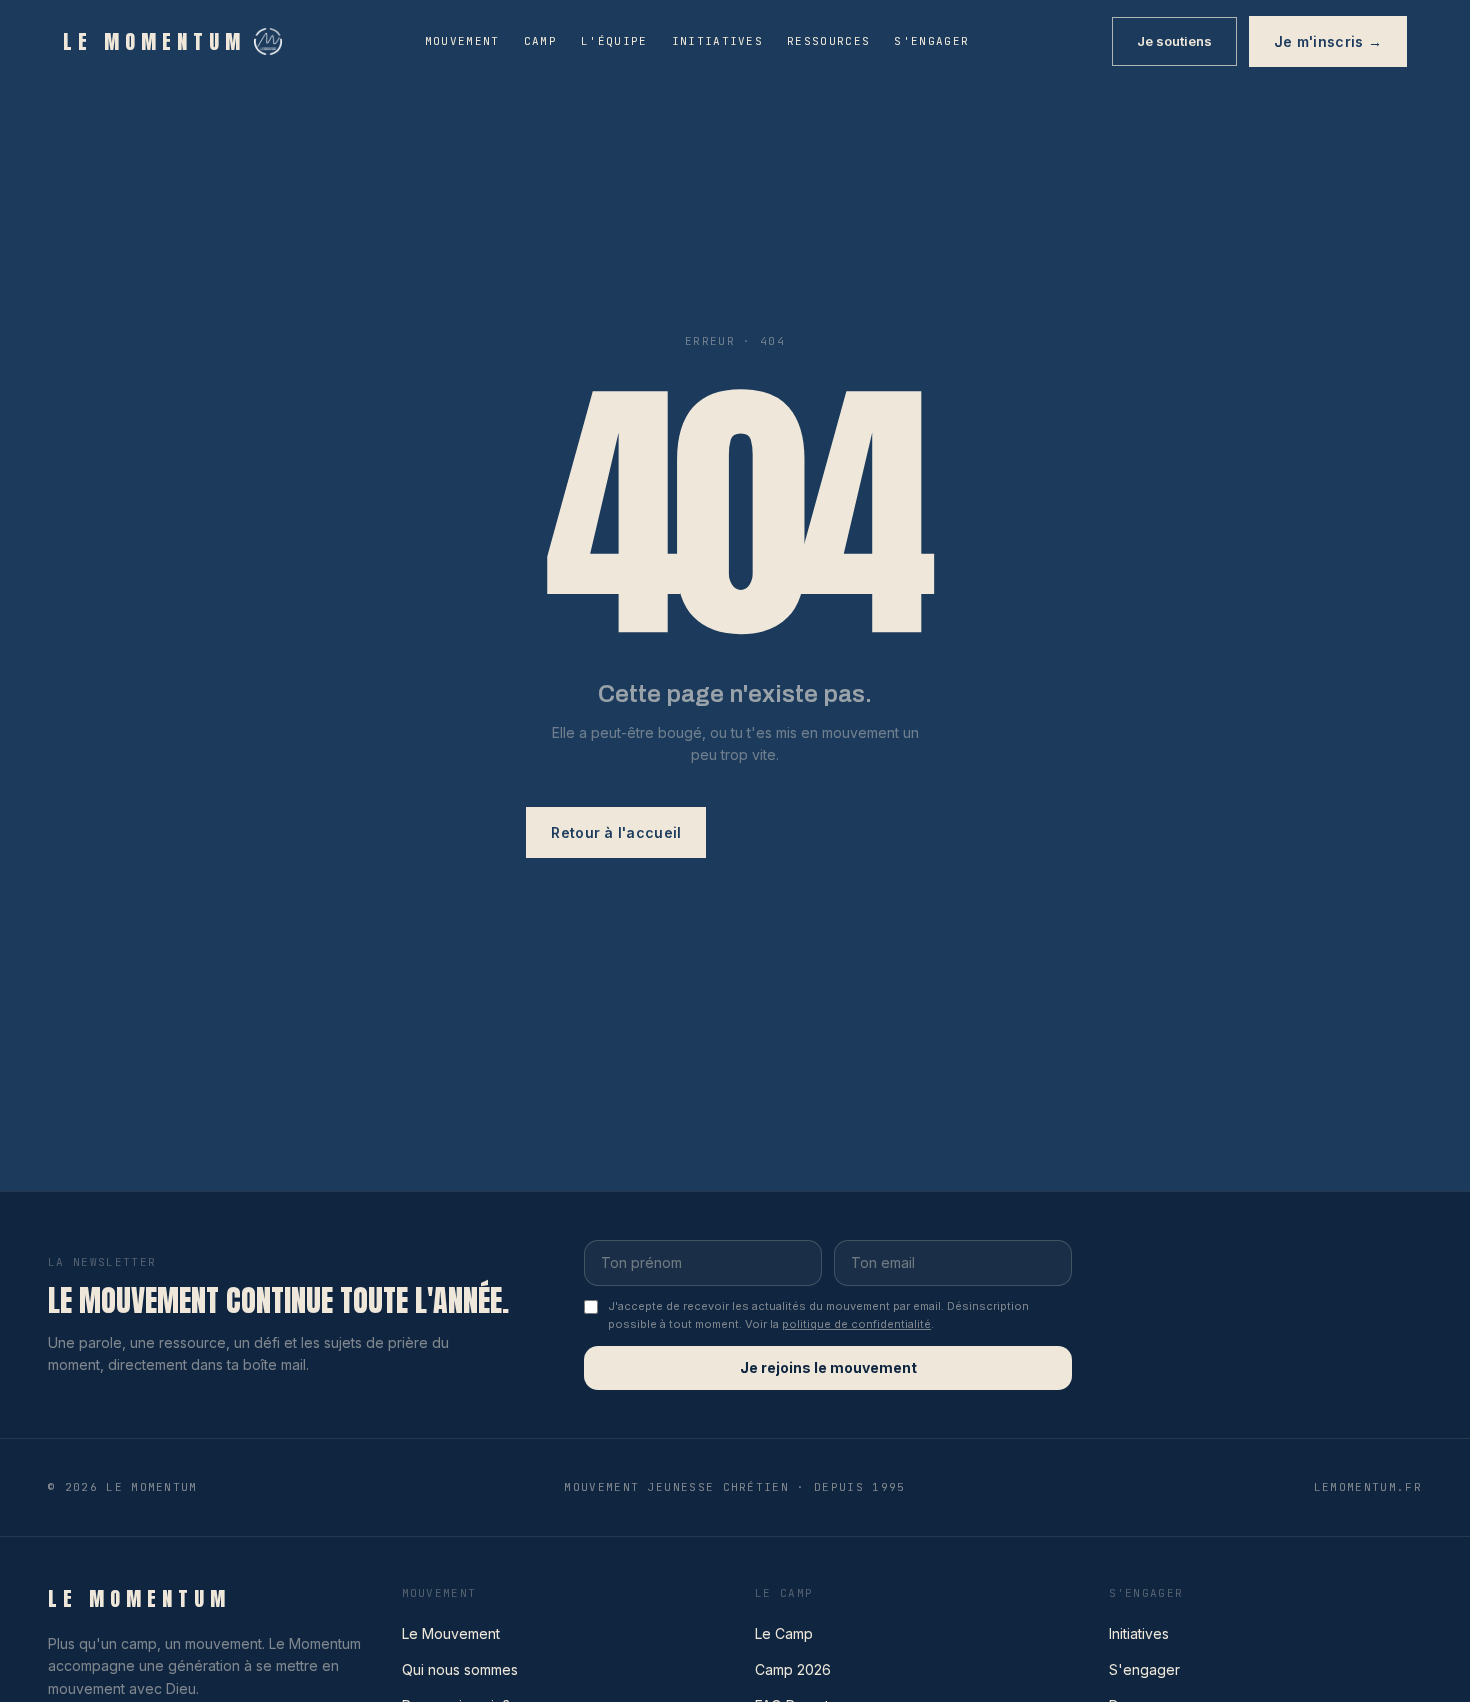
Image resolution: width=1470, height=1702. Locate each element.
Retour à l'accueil (616, 832)
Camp (540, 41)
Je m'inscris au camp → (830, 832)
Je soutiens (1174, 41)
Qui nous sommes (460, 1669)
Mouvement (462, 41)
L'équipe (614, 41)
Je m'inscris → (1328, 41)
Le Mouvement (451, 1633)
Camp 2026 (793, 1669)
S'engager (931, 41)
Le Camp (784, 1633)
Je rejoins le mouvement (828, 1367)
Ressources (828, 41)
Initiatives (718, 41)
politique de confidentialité (856, 1324)
